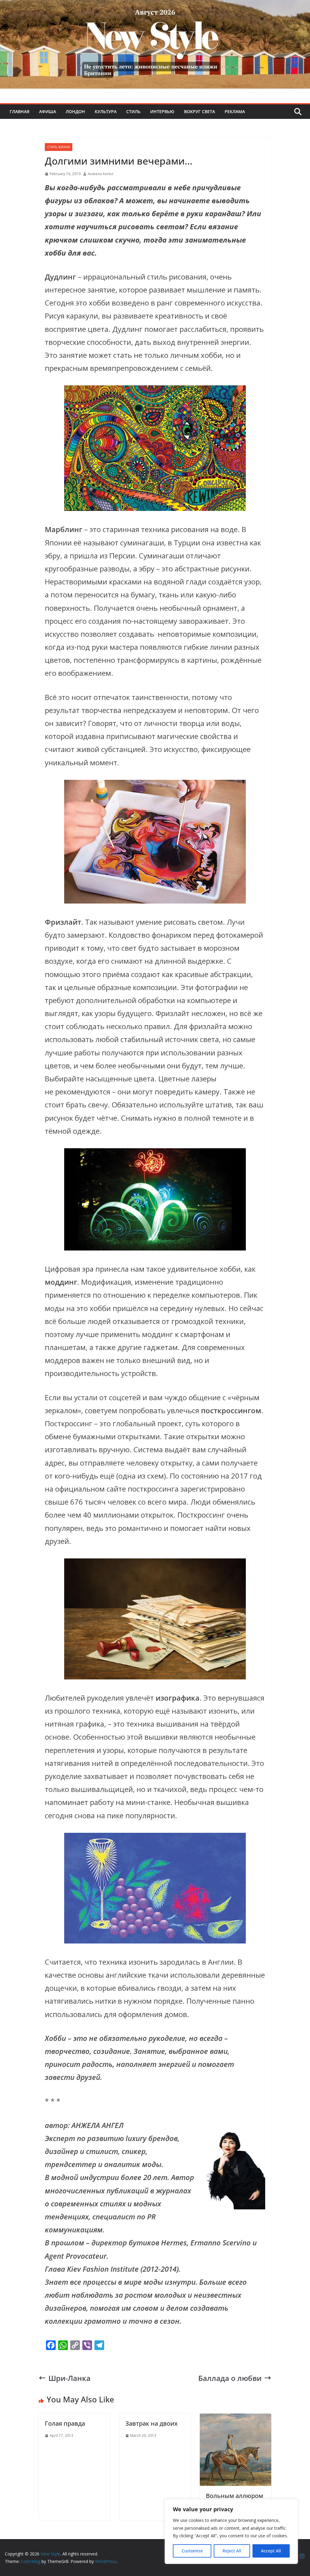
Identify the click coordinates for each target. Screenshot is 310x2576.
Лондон (75, 111)
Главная (20, 111)
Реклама (235, 111)
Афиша (48, 111)
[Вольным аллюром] (236, 2420)
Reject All (232, 2551)
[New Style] (155, 7)
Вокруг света (200, 111)
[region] (231, 2532)
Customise (192, 2551)
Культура (106, 111)
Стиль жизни (59, 147)
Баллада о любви (230, 2378)
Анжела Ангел (101, 174)
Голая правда (65, 2423)
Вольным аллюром (234, 2496)
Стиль (133, 111)
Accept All (271, 2551)
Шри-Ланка (69, 2378)
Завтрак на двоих (152, 2423)
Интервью (162, 111)
